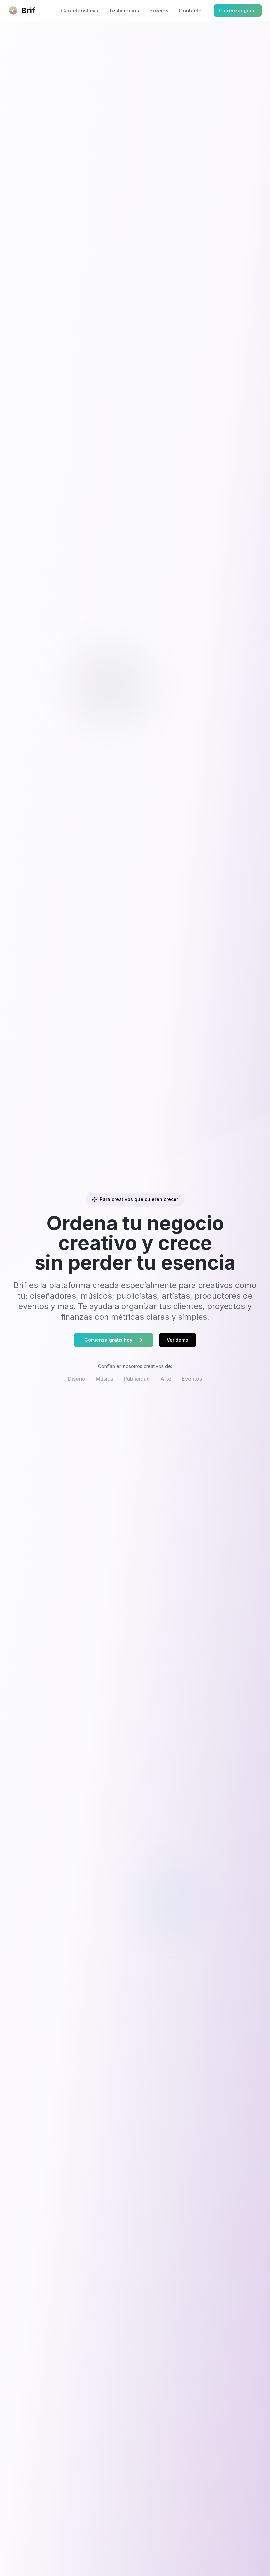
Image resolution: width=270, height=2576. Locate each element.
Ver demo (177, 1340)
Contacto (190, 11)
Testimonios (124, 11)
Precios (159, 11)
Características (80, 11)
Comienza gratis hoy (108, 1340)
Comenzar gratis (238, 10)
